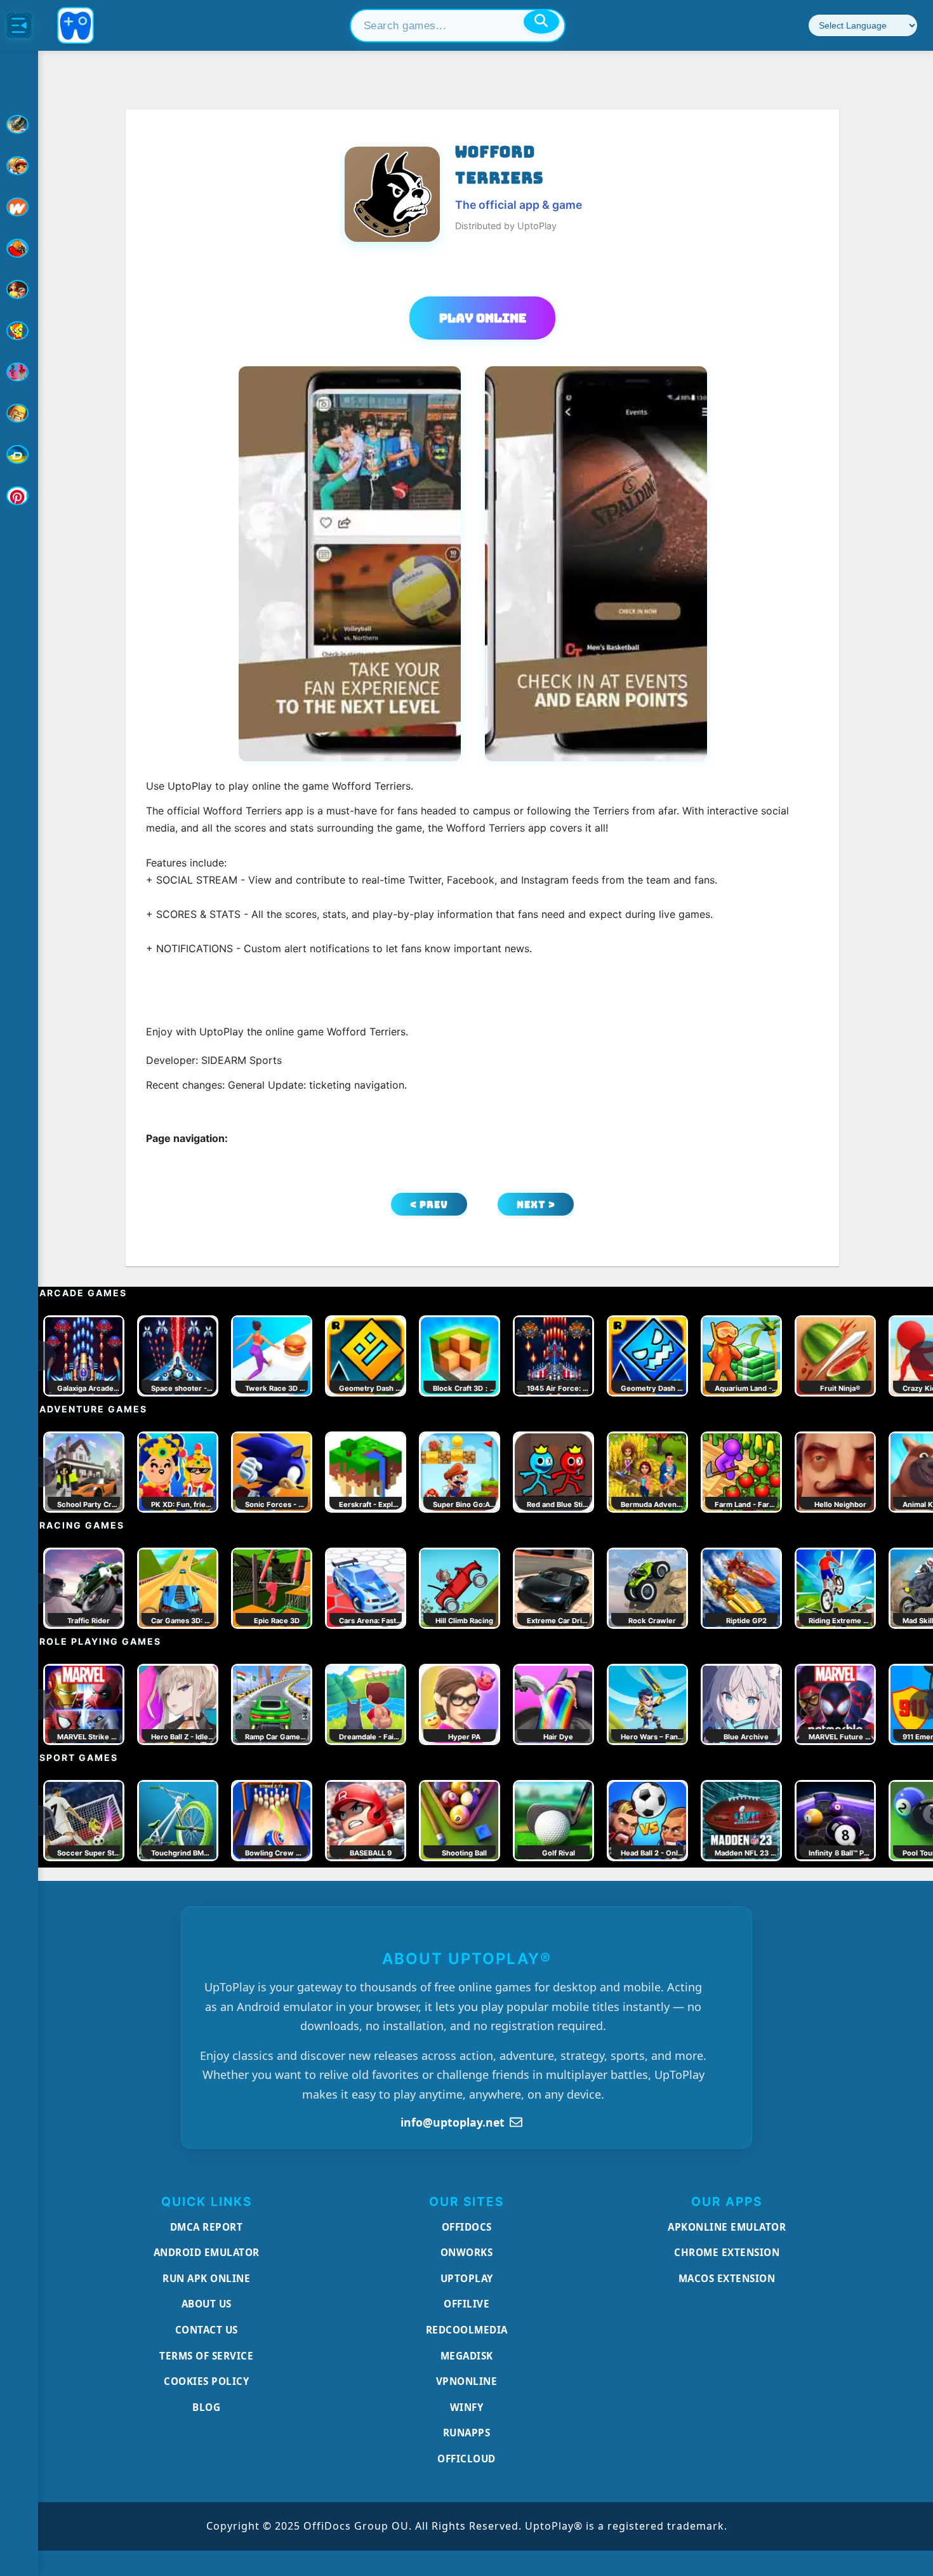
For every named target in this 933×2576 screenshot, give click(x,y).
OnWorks (467, 2252)
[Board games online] (19, 207)
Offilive (466, 2304)
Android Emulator (207, 2252)
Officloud (466, 2459)
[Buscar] (541, 22)
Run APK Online (206, 2278)
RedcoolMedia (467, 2330)
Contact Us (207, 2330)
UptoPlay (467, 2278)
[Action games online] (19, 124)
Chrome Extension (727, 2252)
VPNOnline (467, 2381)
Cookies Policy (206, 2381)
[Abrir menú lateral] (19, 25)
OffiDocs (467, 2227)
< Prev (429, 1205)
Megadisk (467, 2356)
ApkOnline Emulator (727, 2227)
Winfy (467, 2407)
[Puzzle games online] (19, 289)
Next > (536, 1205)
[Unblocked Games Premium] (19, 496)
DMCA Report (207, 2227)
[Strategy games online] (19, 413)
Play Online (483, 318)
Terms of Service (206, 2356)
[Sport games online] (19, 372)
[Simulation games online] (19, 331)
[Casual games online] (19, 248)
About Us (207, 2304)
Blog (206, 2407)
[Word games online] (19, 455)
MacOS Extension (727, 2278)
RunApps (467, 2433)
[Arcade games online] (19, 166)
